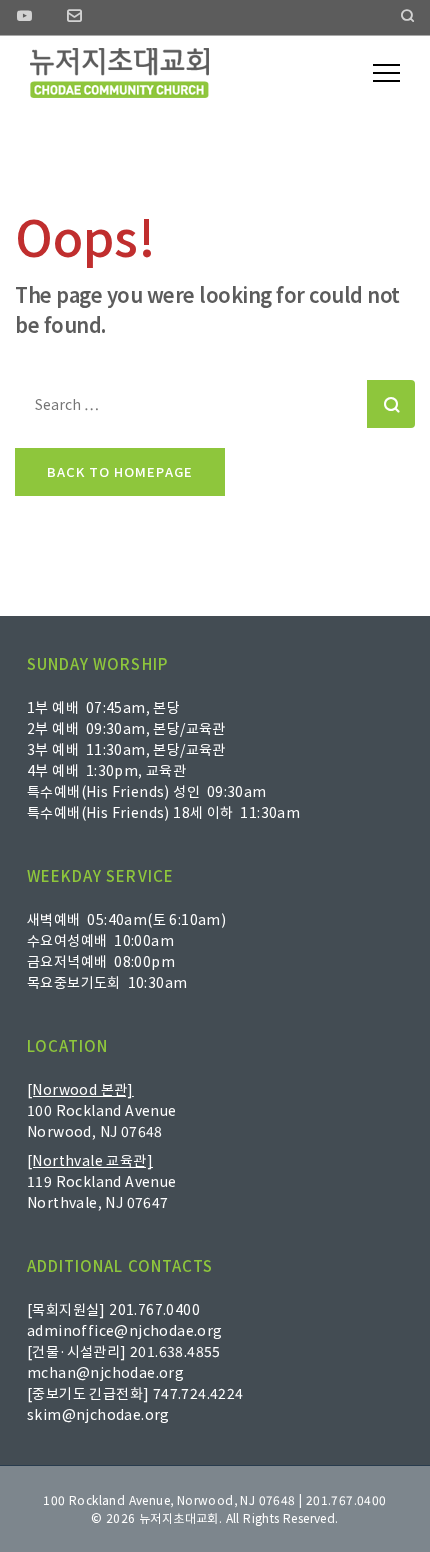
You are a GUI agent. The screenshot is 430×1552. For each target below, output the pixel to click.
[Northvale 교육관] (90, 1160)
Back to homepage (120, 471)
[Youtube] (25, 17)
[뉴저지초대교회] (119, 73)
